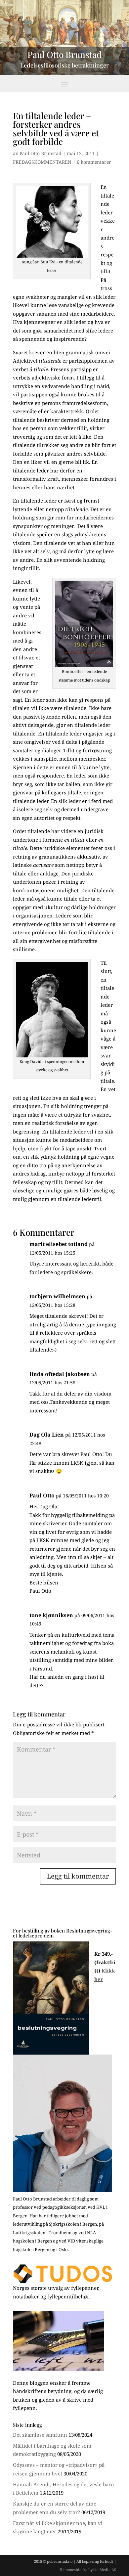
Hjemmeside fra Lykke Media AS (88, 2570)
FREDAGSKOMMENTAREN (42, 162)
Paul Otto (42, 1495)
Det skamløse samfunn (40, 2435)
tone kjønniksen (51, 1615)
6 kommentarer (94, 162)
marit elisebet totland (59, 1244)
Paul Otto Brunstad (41, 153)
